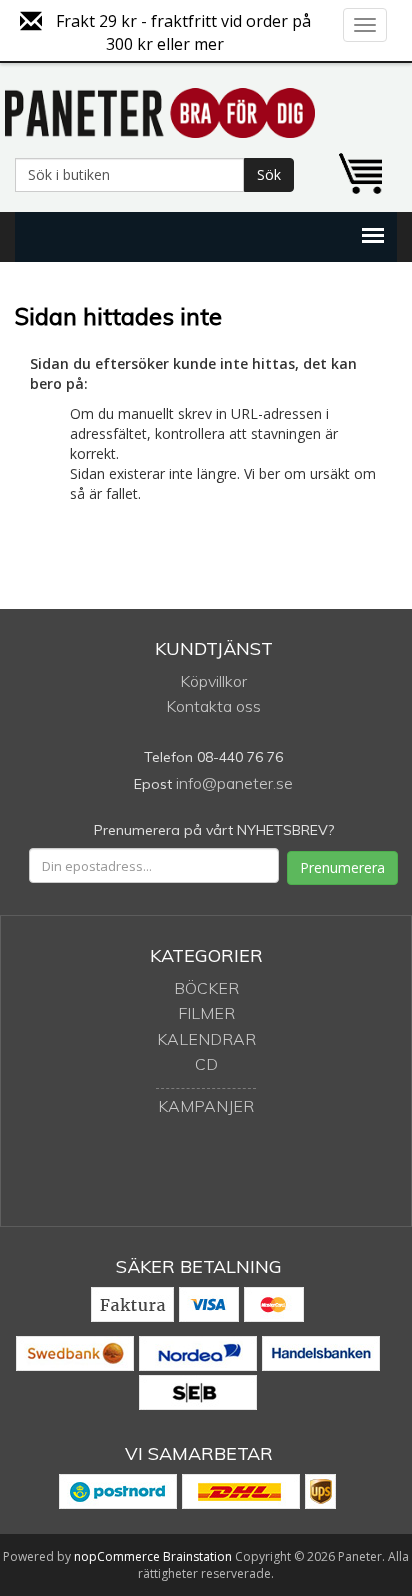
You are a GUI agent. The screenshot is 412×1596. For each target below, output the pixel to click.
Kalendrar (206, 1039)
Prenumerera (342, 867)
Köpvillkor (213, 681)
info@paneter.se (234, 783)
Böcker (206, 988)
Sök (269, 174)
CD (206, 1064)
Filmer (206, 1013)
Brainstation (199, 1556)
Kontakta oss (213, 706)
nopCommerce (117, 1556)
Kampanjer (206, 1106)
